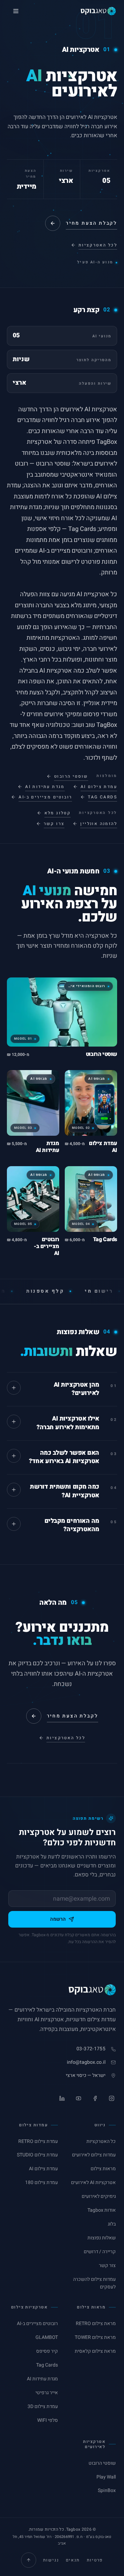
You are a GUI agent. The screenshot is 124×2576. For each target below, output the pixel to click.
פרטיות (95, 2560)
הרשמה (58, 1919)
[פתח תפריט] (16, 11)
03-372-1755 (91, 2049)
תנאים (73, 2560)
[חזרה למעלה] (29, 2560)
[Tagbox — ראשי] (98, 11)
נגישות (51, 2560)
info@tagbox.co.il (86, 2062)
